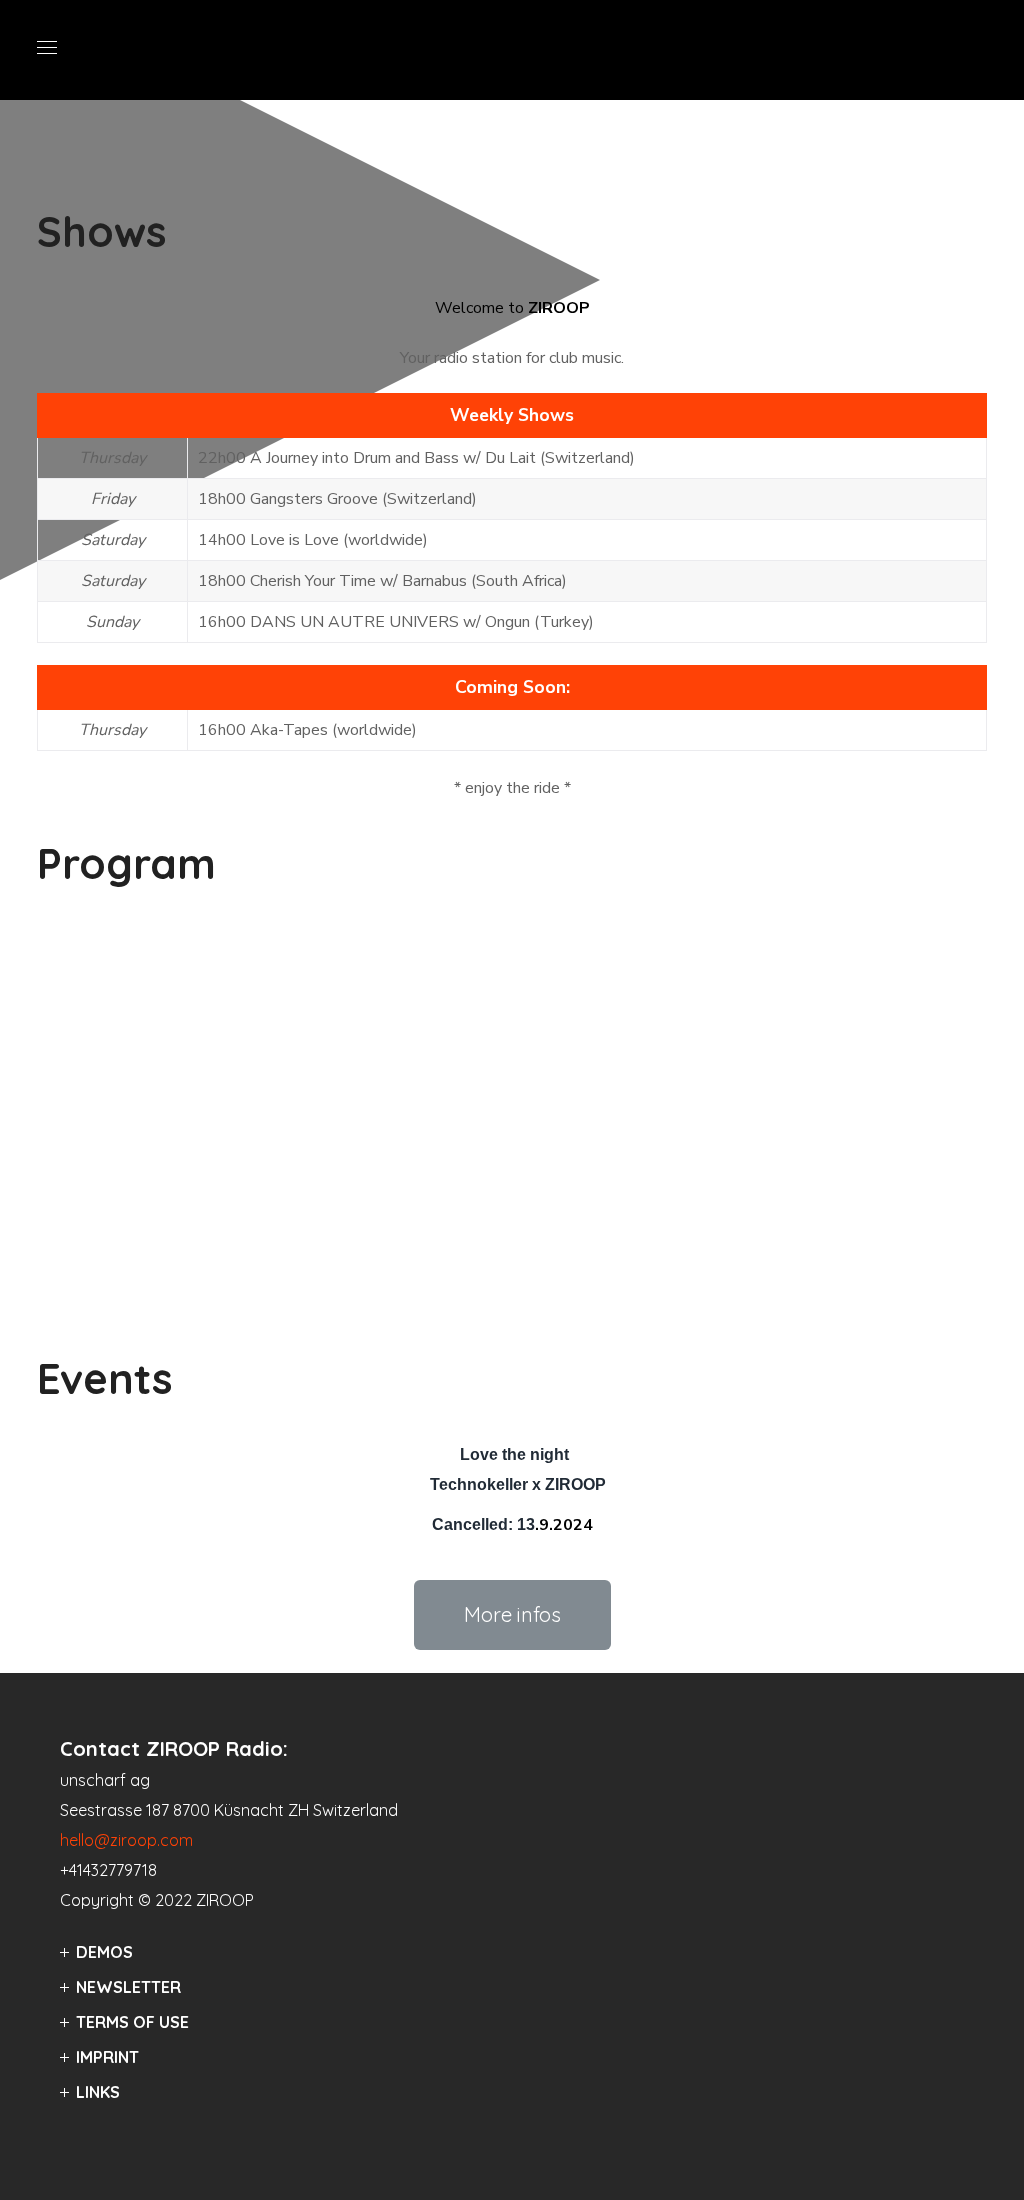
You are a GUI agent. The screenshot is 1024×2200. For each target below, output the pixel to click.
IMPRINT (107, 2057)
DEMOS (104, 1952)
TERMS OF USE (132, 2022)
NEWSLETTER (128, 1987)
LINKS (98, 2092)
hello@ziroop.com (126, 1840)
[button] (512, 1615)
